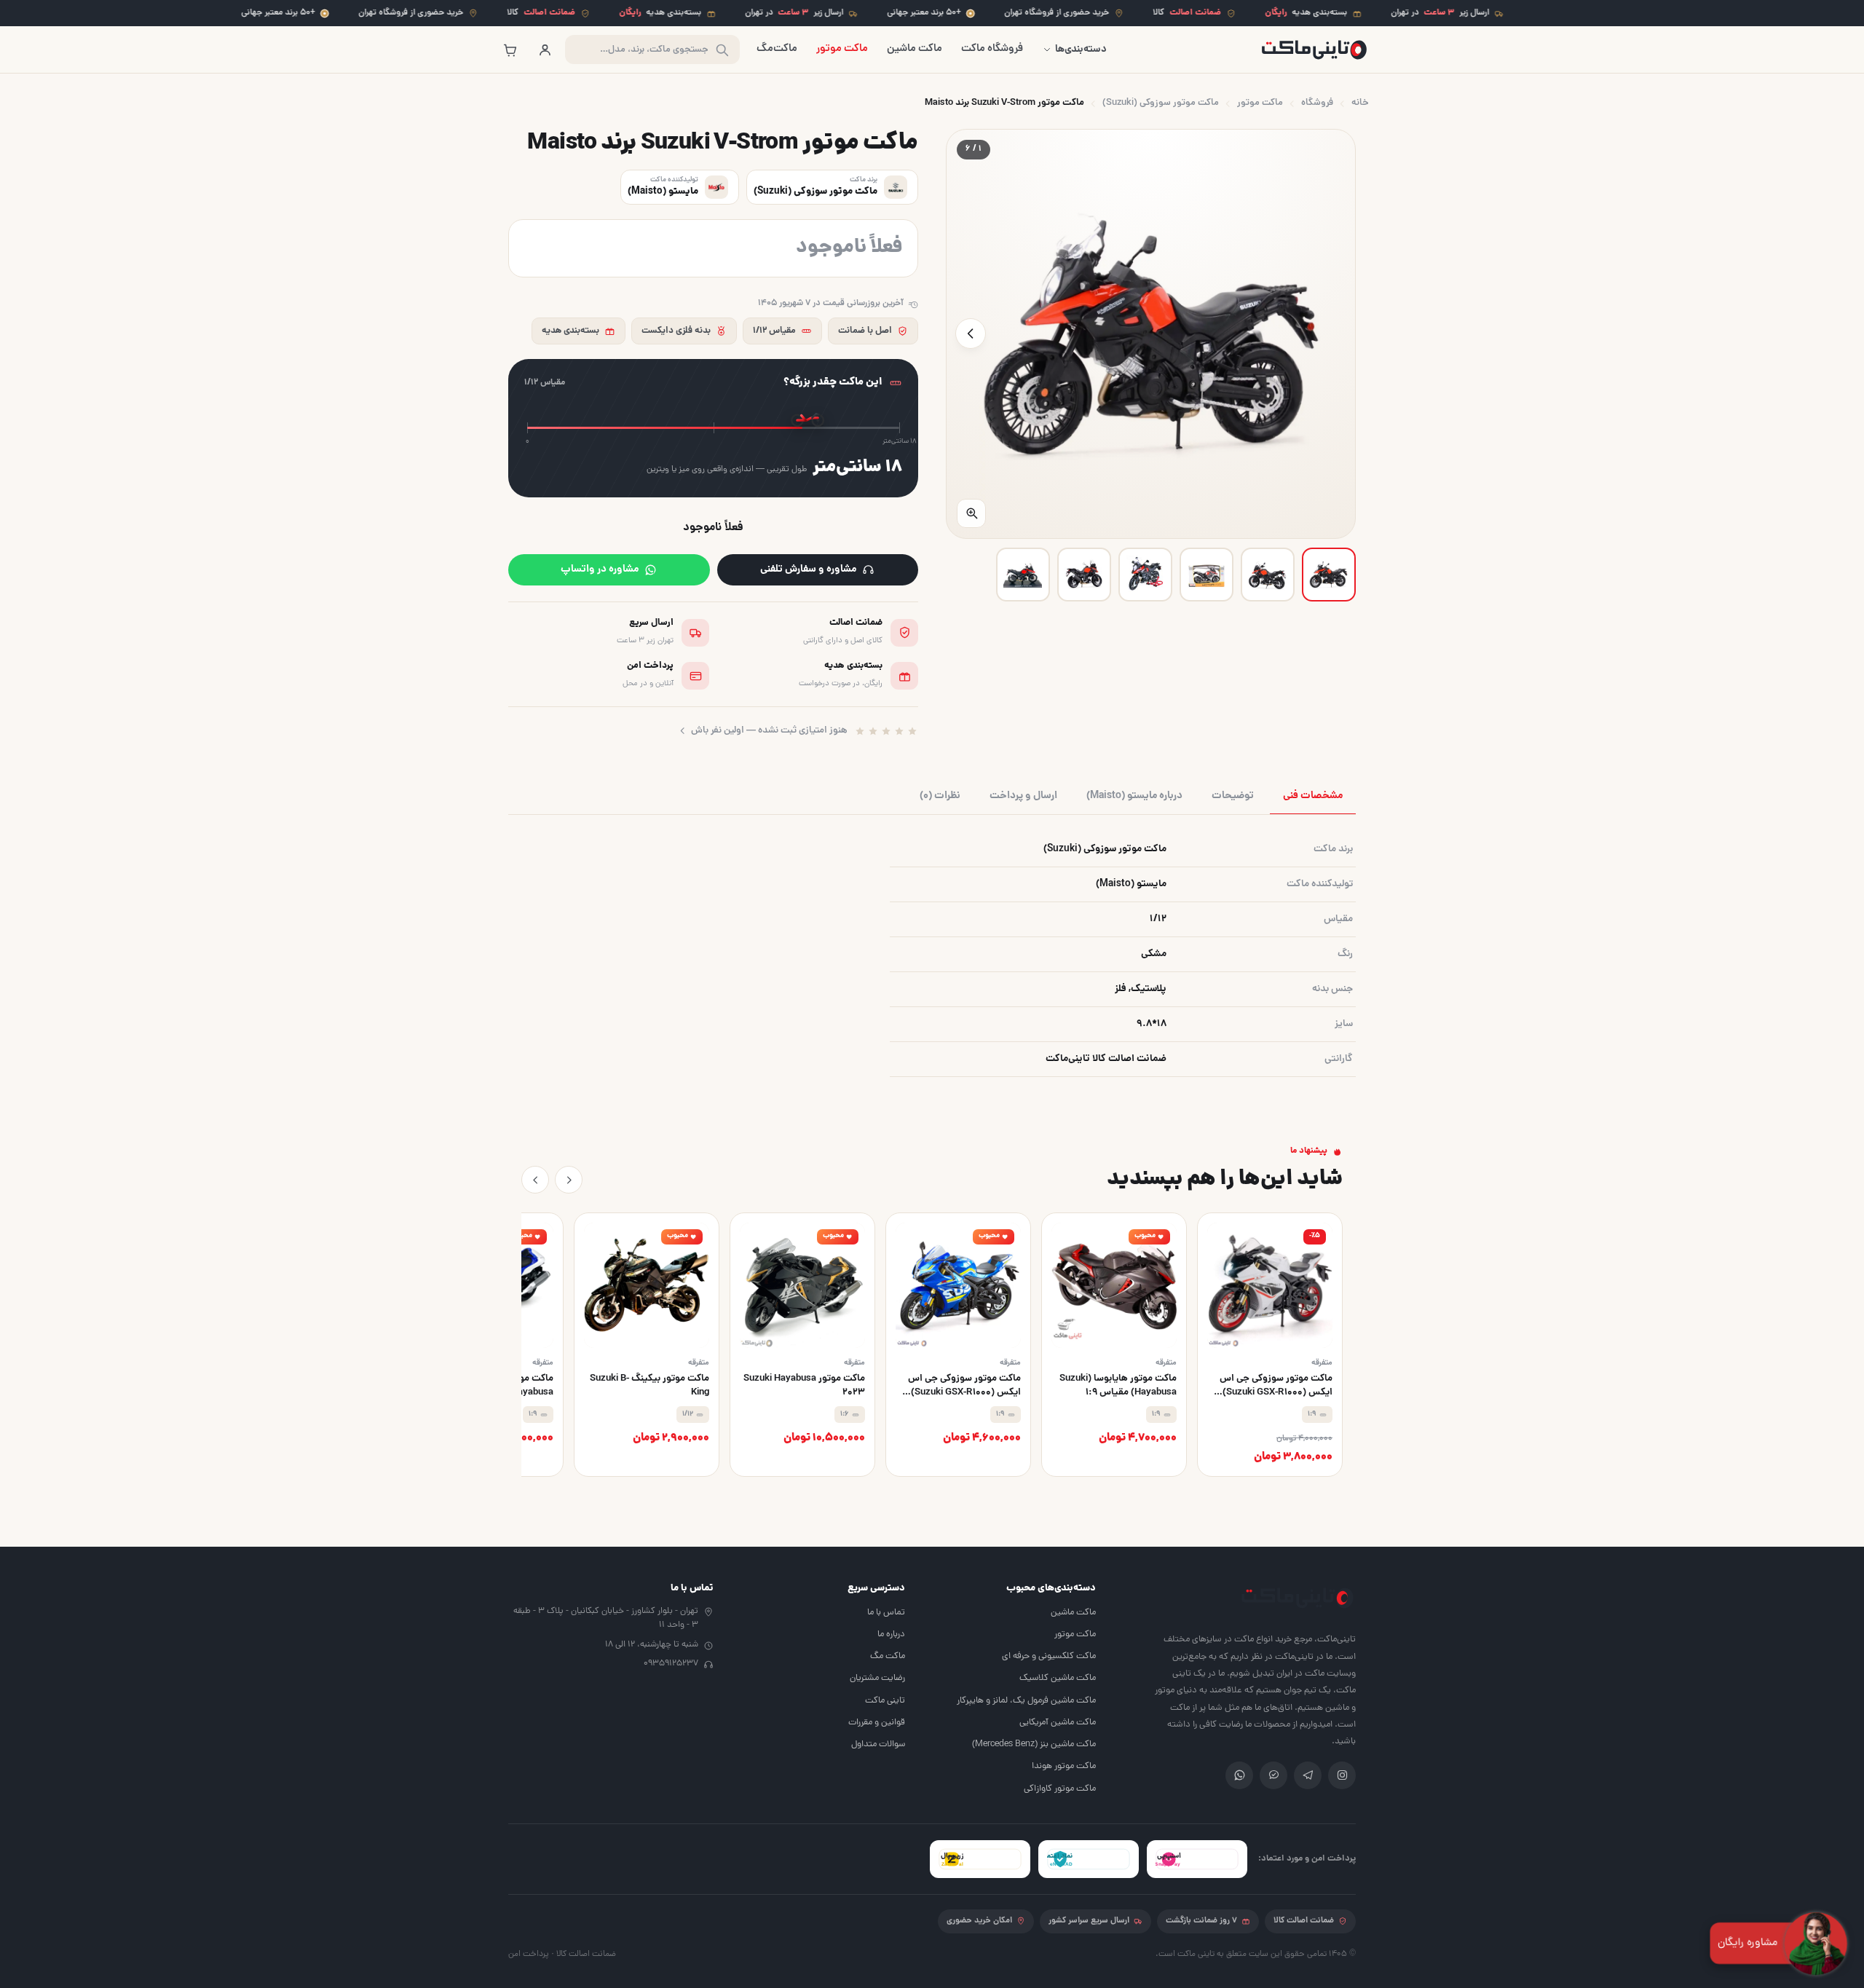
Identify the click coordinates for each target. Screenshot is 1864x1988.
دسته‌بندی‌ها (1081, 50)
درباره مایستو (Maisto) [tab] (1134, 796)
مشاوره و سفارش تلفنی (808, 569)
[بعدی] (535, 1180)
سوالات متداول (878, 1744)
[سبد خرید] (510, 50)
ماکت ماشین (915, 49)
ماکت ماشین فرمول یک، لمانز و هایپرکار (1026, 1701)
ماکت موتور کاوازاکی (1060, 1789)
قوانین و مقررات (877, 1723)
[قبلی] (569, 1180)
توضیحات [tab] (1233, 796)
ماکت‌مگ (777, 49)
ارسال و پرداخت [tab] (1023, 796)
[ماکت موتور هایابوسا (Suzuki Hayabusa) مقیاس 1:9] (1114, 1345)
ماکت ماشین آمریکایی (1058, 1723)
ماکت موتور (842, 49)
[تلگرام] (1308, 1775)
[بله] (1273, 1775)
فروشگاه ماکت (992, 49)
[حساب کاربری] (545, 50)
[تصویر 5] (1084, 575)
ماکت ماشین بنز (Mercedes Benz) (1034, 1744)
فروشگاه (1317, 103)
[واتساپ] (1239, 1775)
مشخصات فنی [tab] (1313, 796)
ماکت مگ (888, 1656)
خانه (1360, 103)
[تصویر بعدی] (971, 334)
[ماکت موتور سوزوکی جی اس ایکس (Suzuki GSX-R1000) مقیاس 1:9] (958, 1345)
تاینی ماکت (885, 1701)
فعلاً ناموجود (713, 528)
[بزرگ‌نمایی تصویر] (971, 513)
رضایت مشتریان (877, 1678)
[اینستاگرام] (1342, 1775)
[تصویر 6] (1023, 575)
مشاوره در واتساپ (600, 569)
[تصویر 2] (1268, 575)
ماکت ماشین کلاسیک (1058, 1678)
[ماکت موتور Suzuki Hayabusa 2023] (802, 1345)
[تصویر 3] (1207, 575)
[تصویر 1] (1329, 575)
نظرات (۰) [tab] (940, 796)
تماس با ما (886, 1613)
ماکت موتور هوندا (1064, 1766)
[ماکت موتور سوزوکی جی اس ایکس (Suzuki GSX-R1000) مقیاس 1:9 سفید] (1270, 1345)
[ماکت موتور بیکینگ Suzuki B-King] (647, 1345)
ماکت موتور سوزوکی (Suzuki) (1161, 103)
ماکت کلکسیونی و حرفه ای (1049, 1656)
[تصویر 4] (1145, 575)
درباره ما (891, 1634)
